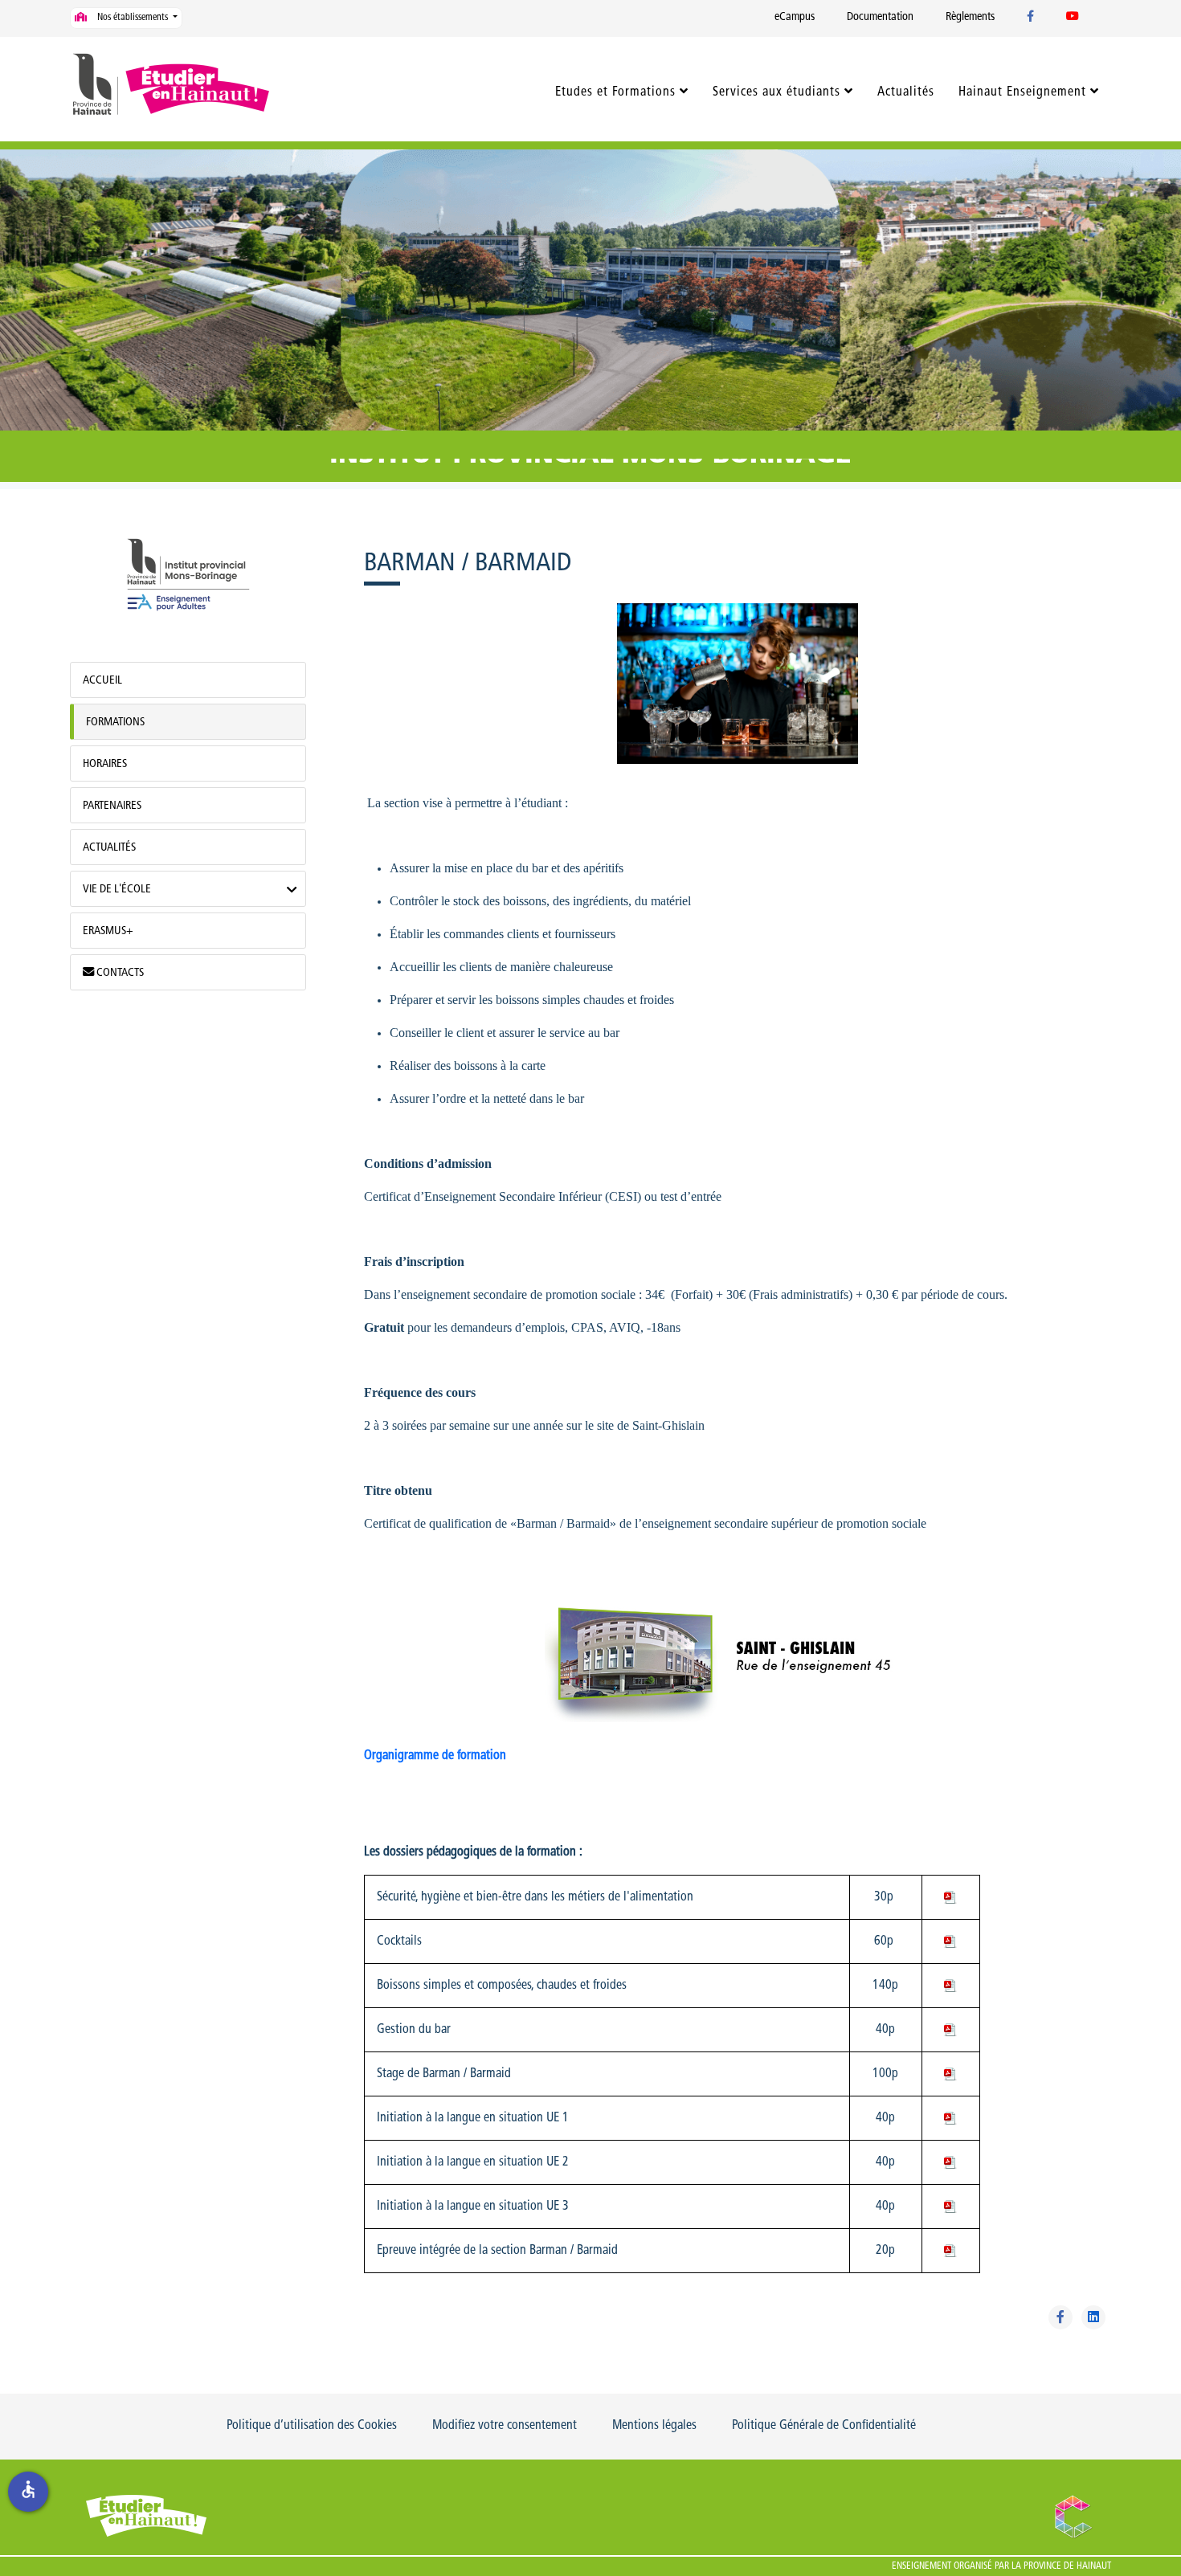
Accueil (102, 681)
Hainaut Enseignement (1022, 92)
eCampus (795, 17)
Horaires (105, 764)
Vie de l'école (117, 890)
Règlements (970, 17)
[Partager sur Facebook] (1060, 2317)
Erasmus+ (108, 931)
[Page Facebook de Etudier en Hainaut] (1030, 17)
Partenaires (112, 806)
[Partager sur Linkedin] (1093, 2317)
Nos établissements (133, 18)
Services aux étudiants (776, 92)
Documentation (880, 17)
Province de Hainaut (1067, 2566)
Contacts (119, 973)
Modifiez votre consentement (505, 2426)
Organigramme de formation (435, 1756)
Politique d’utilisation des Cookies (312, 2426)
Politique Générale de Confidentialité (824, 2426)
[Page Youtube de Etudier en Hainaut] (1073, 17)
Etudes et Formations (615, 92)
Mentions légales (654, 2426)
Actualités (906, 92)
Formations (115, 723)
